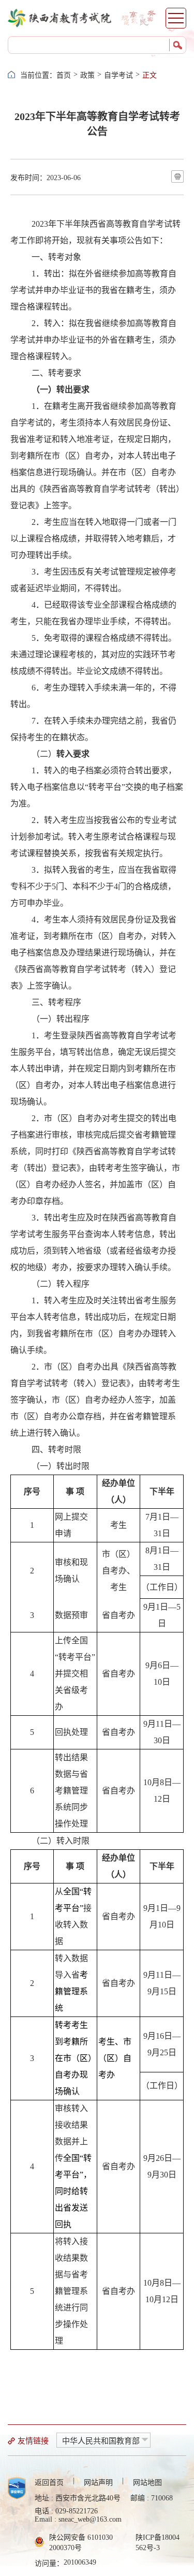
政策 (87, 75)
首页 (64, 75)
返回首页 (49, 2483)
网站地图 (147, 2483)
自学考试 (118, 75)
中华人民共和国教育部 (101, 2441)
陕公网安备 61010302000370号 (81, 2543)
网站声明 (98, 2483)
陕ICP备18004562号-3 (158, 2543)
